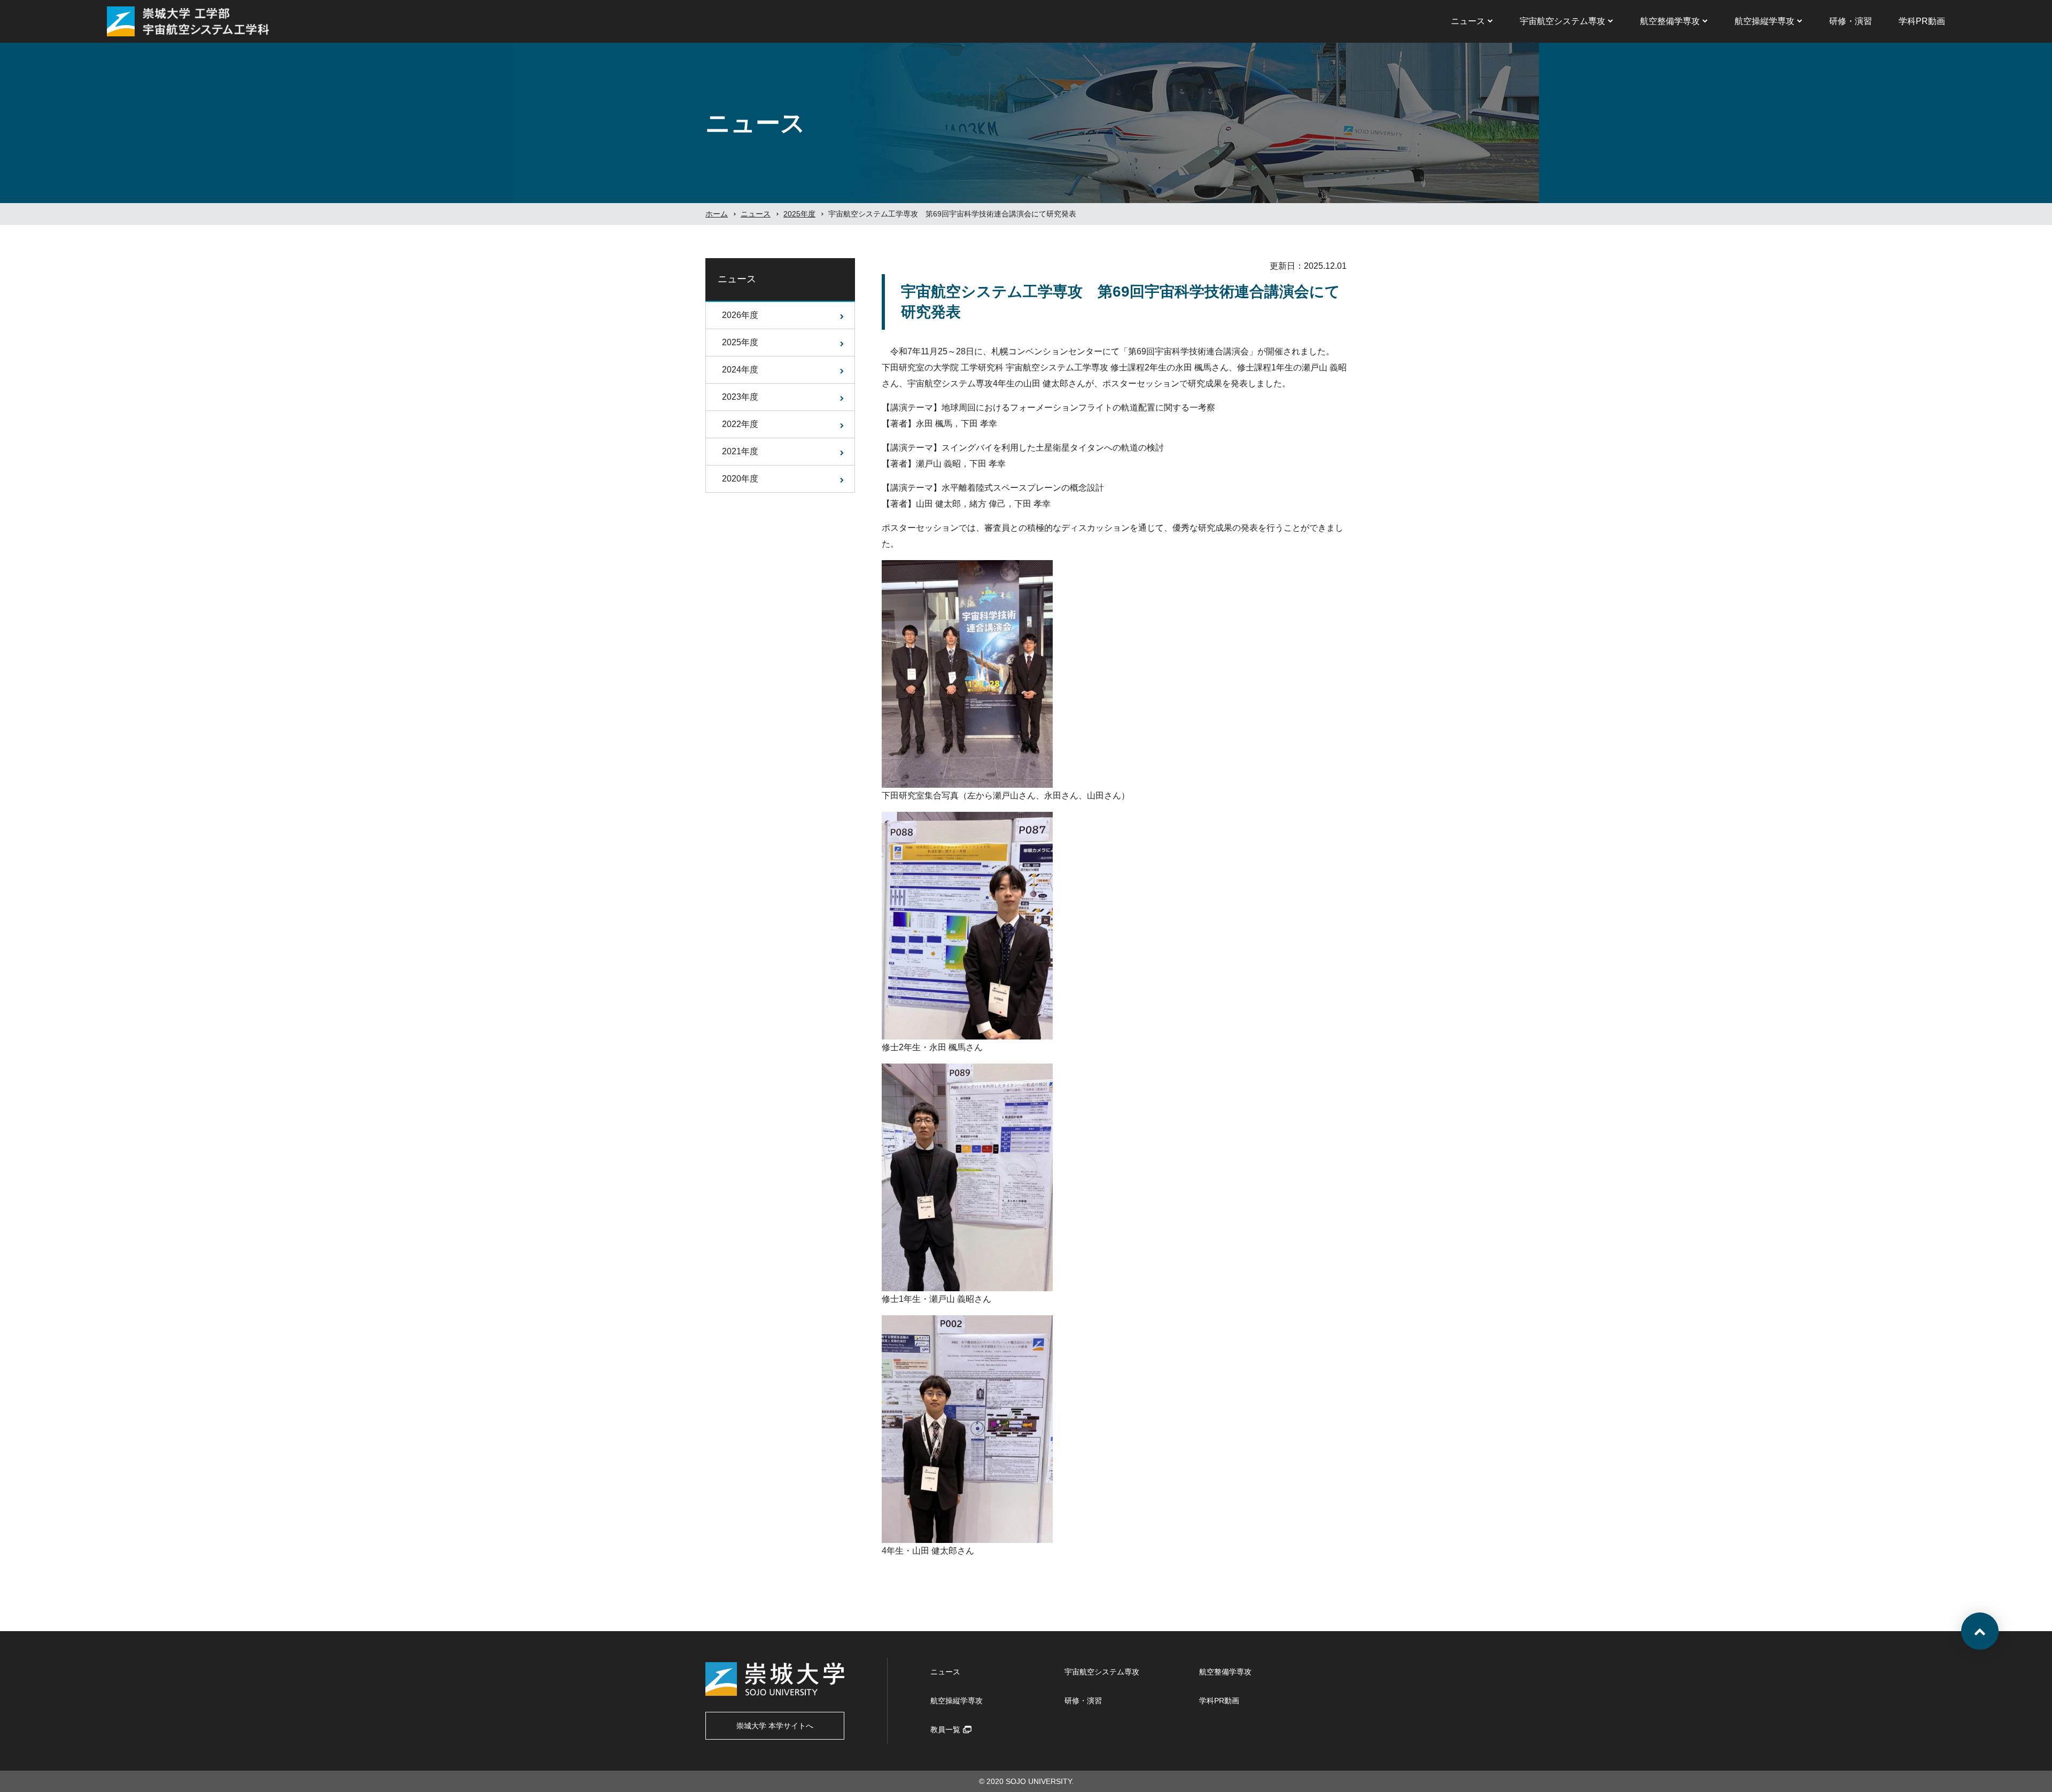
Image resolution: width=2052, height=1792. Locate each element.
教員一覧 (945, 1729)
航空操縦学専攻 (1765, 21)
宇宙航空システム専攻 (1563, 21)
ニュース (1468, 21)
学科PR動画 (1922, 21)
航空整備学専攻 (1670, 21)
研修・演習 (1851, 21)
